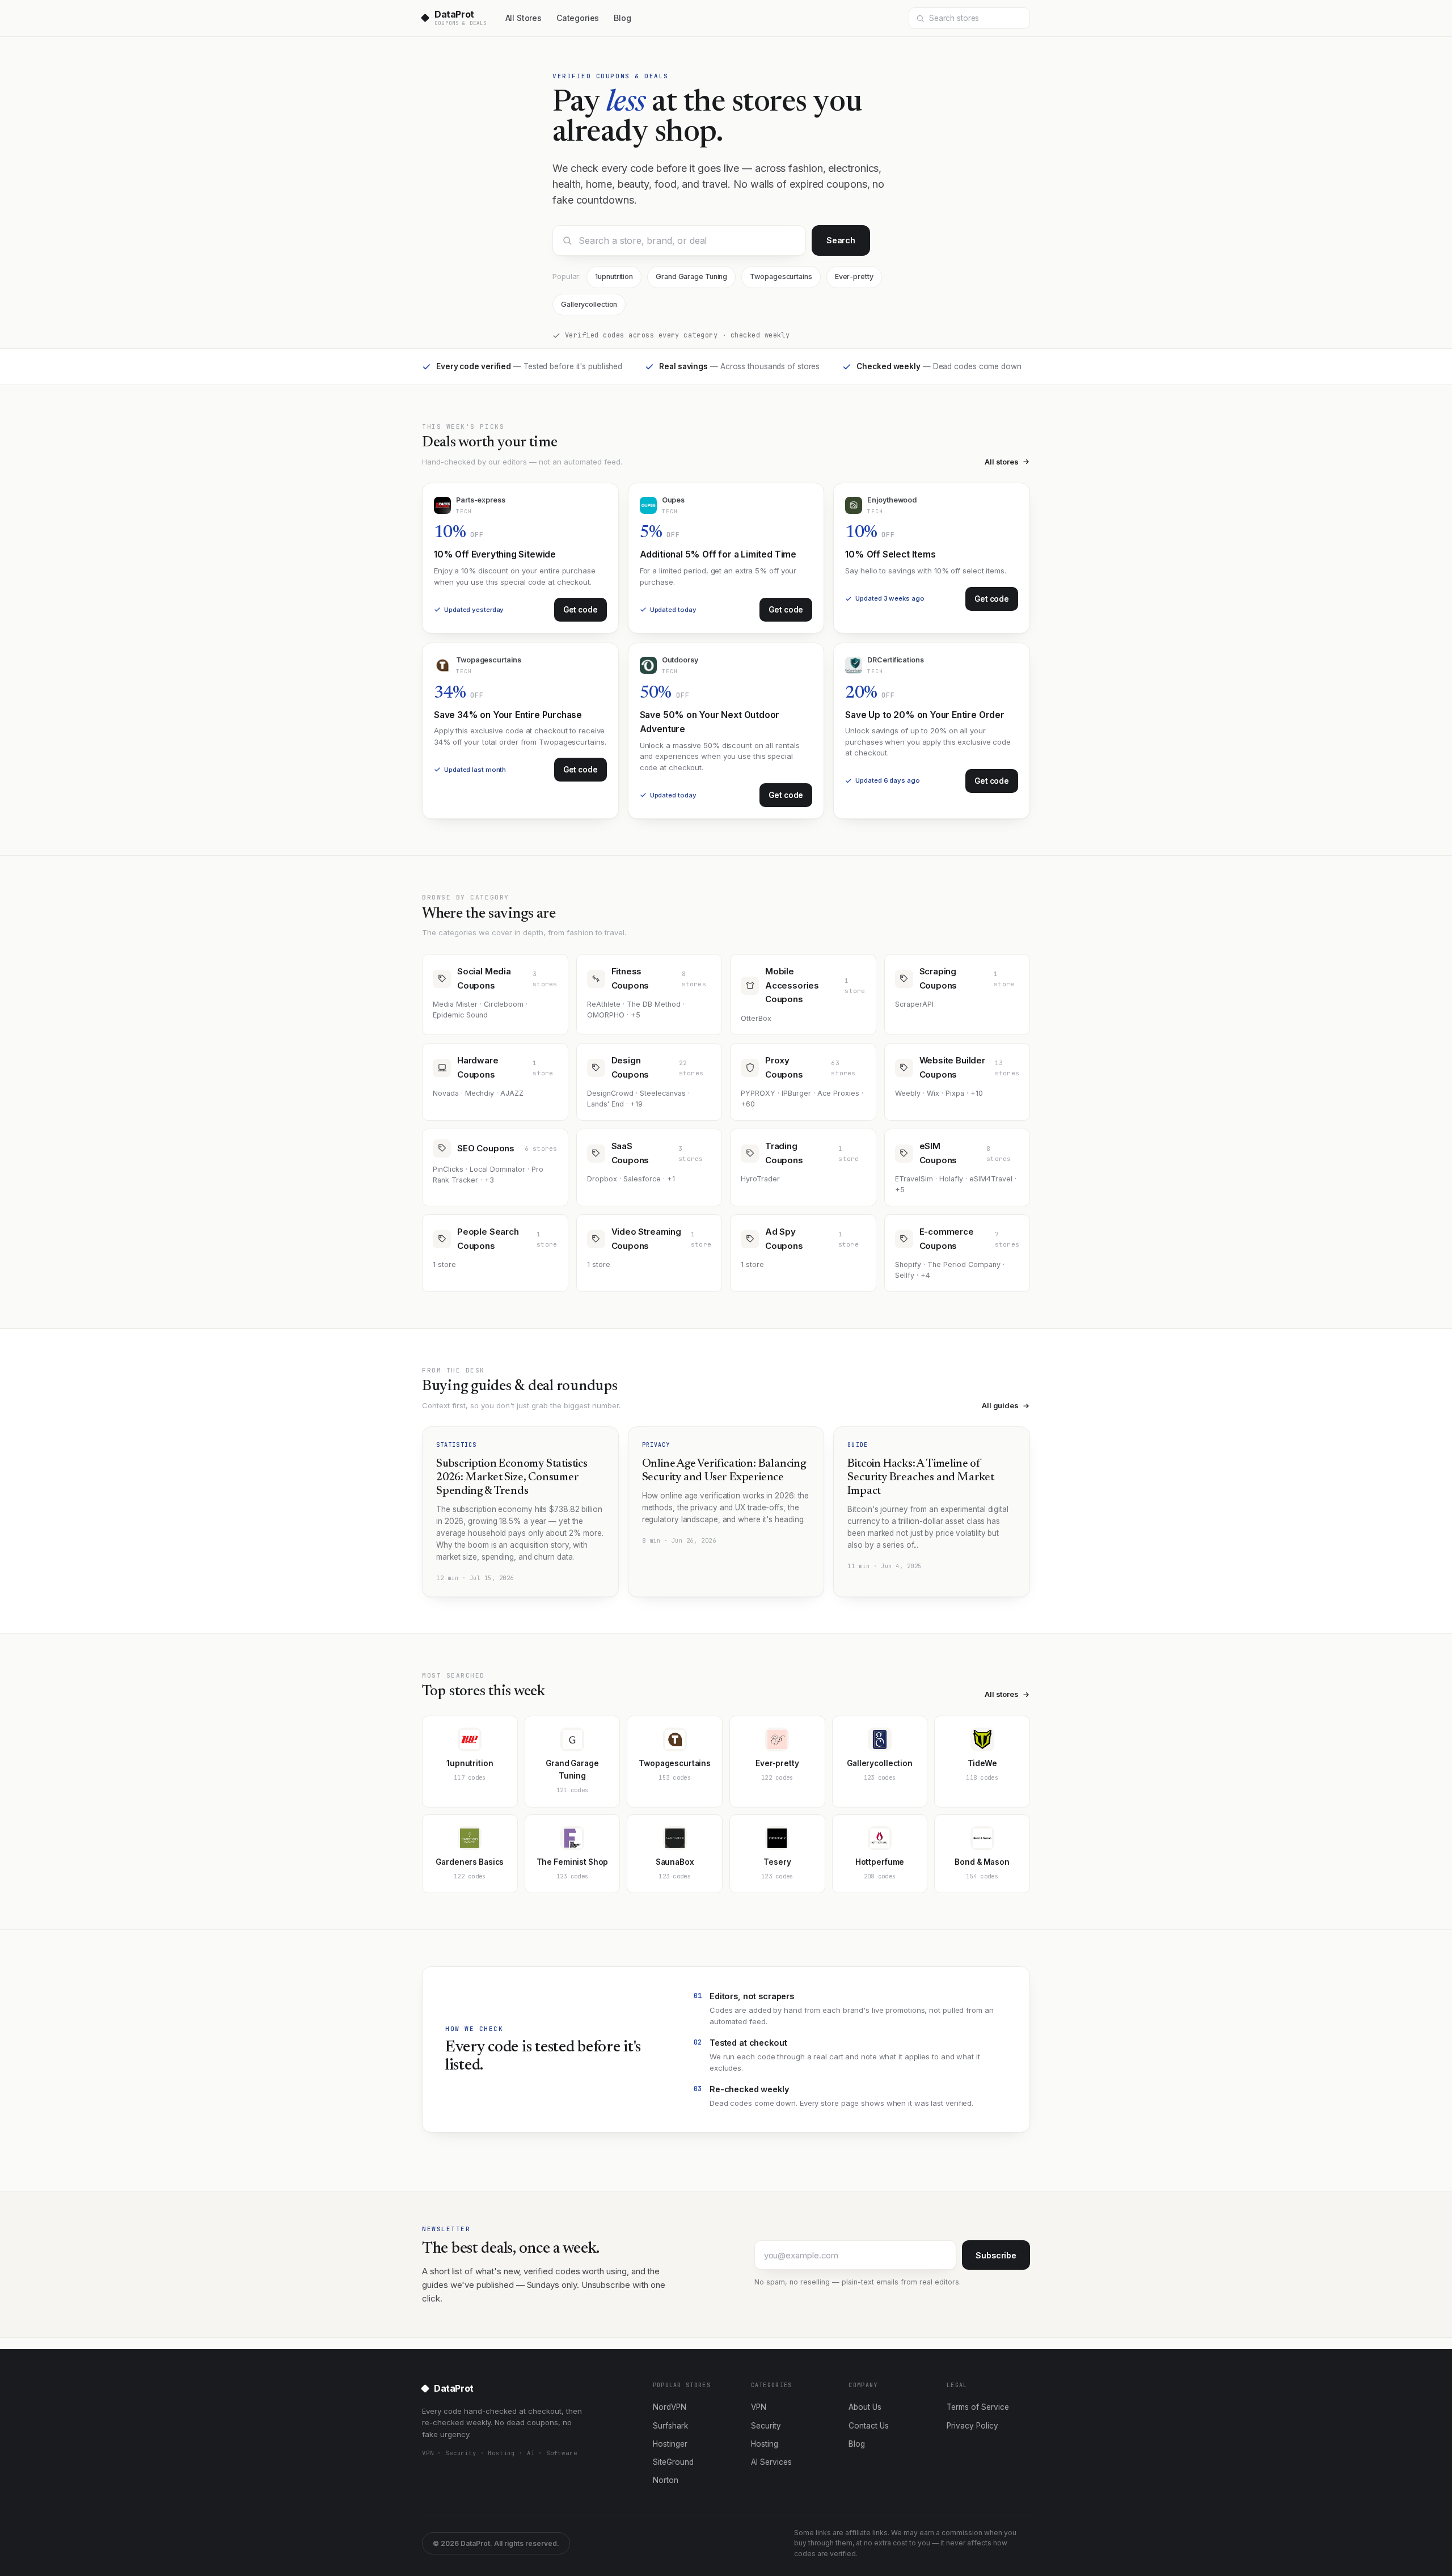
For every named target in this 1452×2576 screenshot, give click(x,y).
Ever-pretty (854, 276)
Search (841, 240)
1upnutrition (614, 276)
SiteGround (673, 2462)
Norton (666, 2480)
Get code (581, 610)
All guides (1000, 1405)
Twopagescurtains (781, 276)
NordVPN (670, 2407)
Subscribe (996, 2255)
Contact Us (869, 2426)
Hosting (765, 2444)
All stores (1002, 462)
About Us (865, 2407)
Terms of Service (978, 2407)
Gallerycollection (589, 304)
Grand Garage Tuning (691, 276)
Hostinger (670, 2444)
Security (766, 2426)
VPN (759, 2407)
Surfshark (670, 2426)
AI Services (771, 2462)
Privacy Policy (972, 2426)
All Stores (524, 18)
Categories (578, 18)
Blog (622, 18)
